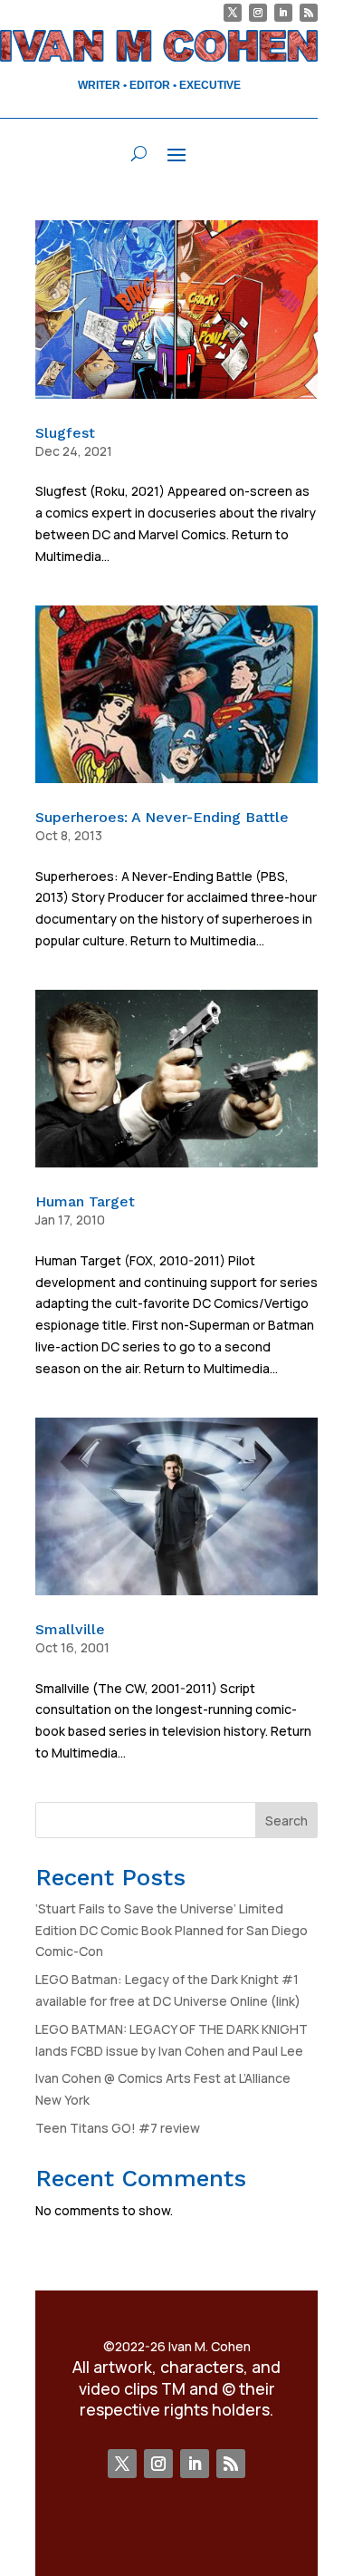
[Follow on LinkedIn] (283, 13)
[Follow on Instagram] (258, 13)
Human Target (85, 1201)
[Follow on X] (233, 13)
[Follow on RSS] (309, 13)
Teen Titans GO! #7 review (118, 2128)
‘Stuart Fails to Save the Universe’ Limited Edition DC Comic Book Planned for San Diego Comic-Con (172, 1930)
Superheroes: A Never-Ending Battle (162, 817)
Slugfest (65, 433)
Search (286, 1821)
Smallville (70, 1629)
